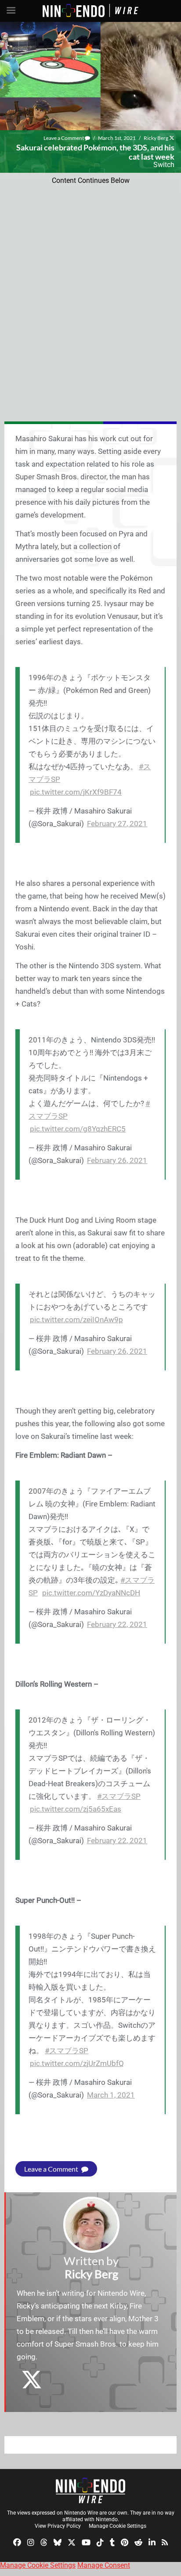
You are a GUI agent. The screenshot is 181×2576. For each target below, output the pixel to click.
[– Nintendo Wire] (90, 2490)
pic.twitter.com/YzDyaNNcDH (91, 1593)
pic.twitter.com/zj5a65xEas (76, 1809)
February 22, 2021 (117, 1624)
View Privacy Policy (58, 2526)
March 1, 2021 (111, 2095)
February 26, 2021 (117, 1160)
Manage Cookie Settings (118, 2526)
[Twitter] (72, 2542)
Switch (164, 165)
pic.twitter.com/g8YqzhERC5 (78, 1129)
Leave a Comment (64, 138)
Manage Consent (104, 2565)
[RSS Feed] (165, 2542)
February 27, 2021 (117, 824)
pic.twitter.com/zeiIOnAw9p (76, 1320)
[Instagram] (31, 2542)
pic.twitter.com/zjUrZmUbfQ (77, 2063)
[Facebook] (17, 2542)
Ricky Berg (156, 138)
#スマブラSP (119, 1796)
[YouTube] (86, 2542)
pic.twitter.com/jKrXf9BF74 (76, 792)
